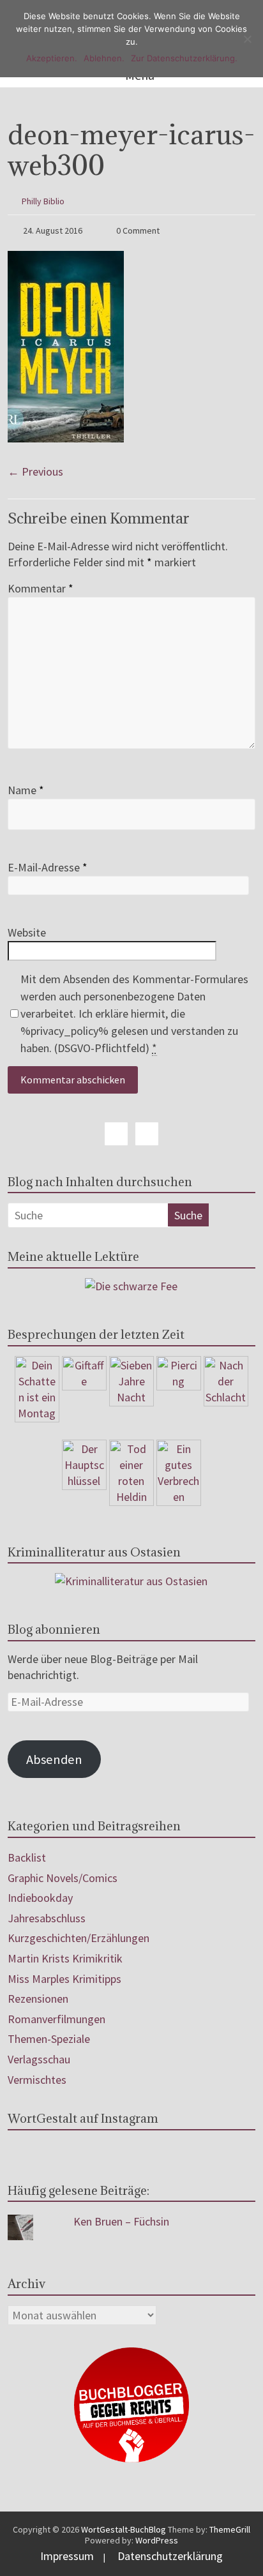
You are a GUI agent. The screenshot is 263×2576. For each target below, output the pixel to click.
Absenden (54, 1759)
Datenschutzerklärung (170, 2556)
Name (26, 790)
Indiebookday (40, 1898)
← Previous (35, 471)
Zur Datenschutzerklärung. (184, 58)
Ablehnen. (104, 58)
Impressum (67, 2556)
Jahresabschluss (47, 1918)
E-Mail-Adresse (48, 867)
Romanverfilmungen (56, 2019)
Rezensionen (38, 1999)
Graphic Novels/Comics (63, 1878)
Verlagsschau (39, 2059)
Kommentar (41, 588)
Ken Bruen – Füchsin (121, 2221)
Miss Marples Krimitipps (64, 1979)
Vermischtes (37, 2080)
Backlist (27, 1857)
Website (27, 932)
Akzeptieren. (52, 58)
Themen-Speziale (49, 2039)
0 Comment (137, 230)
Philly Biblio (43, 201)
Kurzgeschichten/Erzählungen (79, 1938)
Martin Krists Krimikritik (65, 1958)
